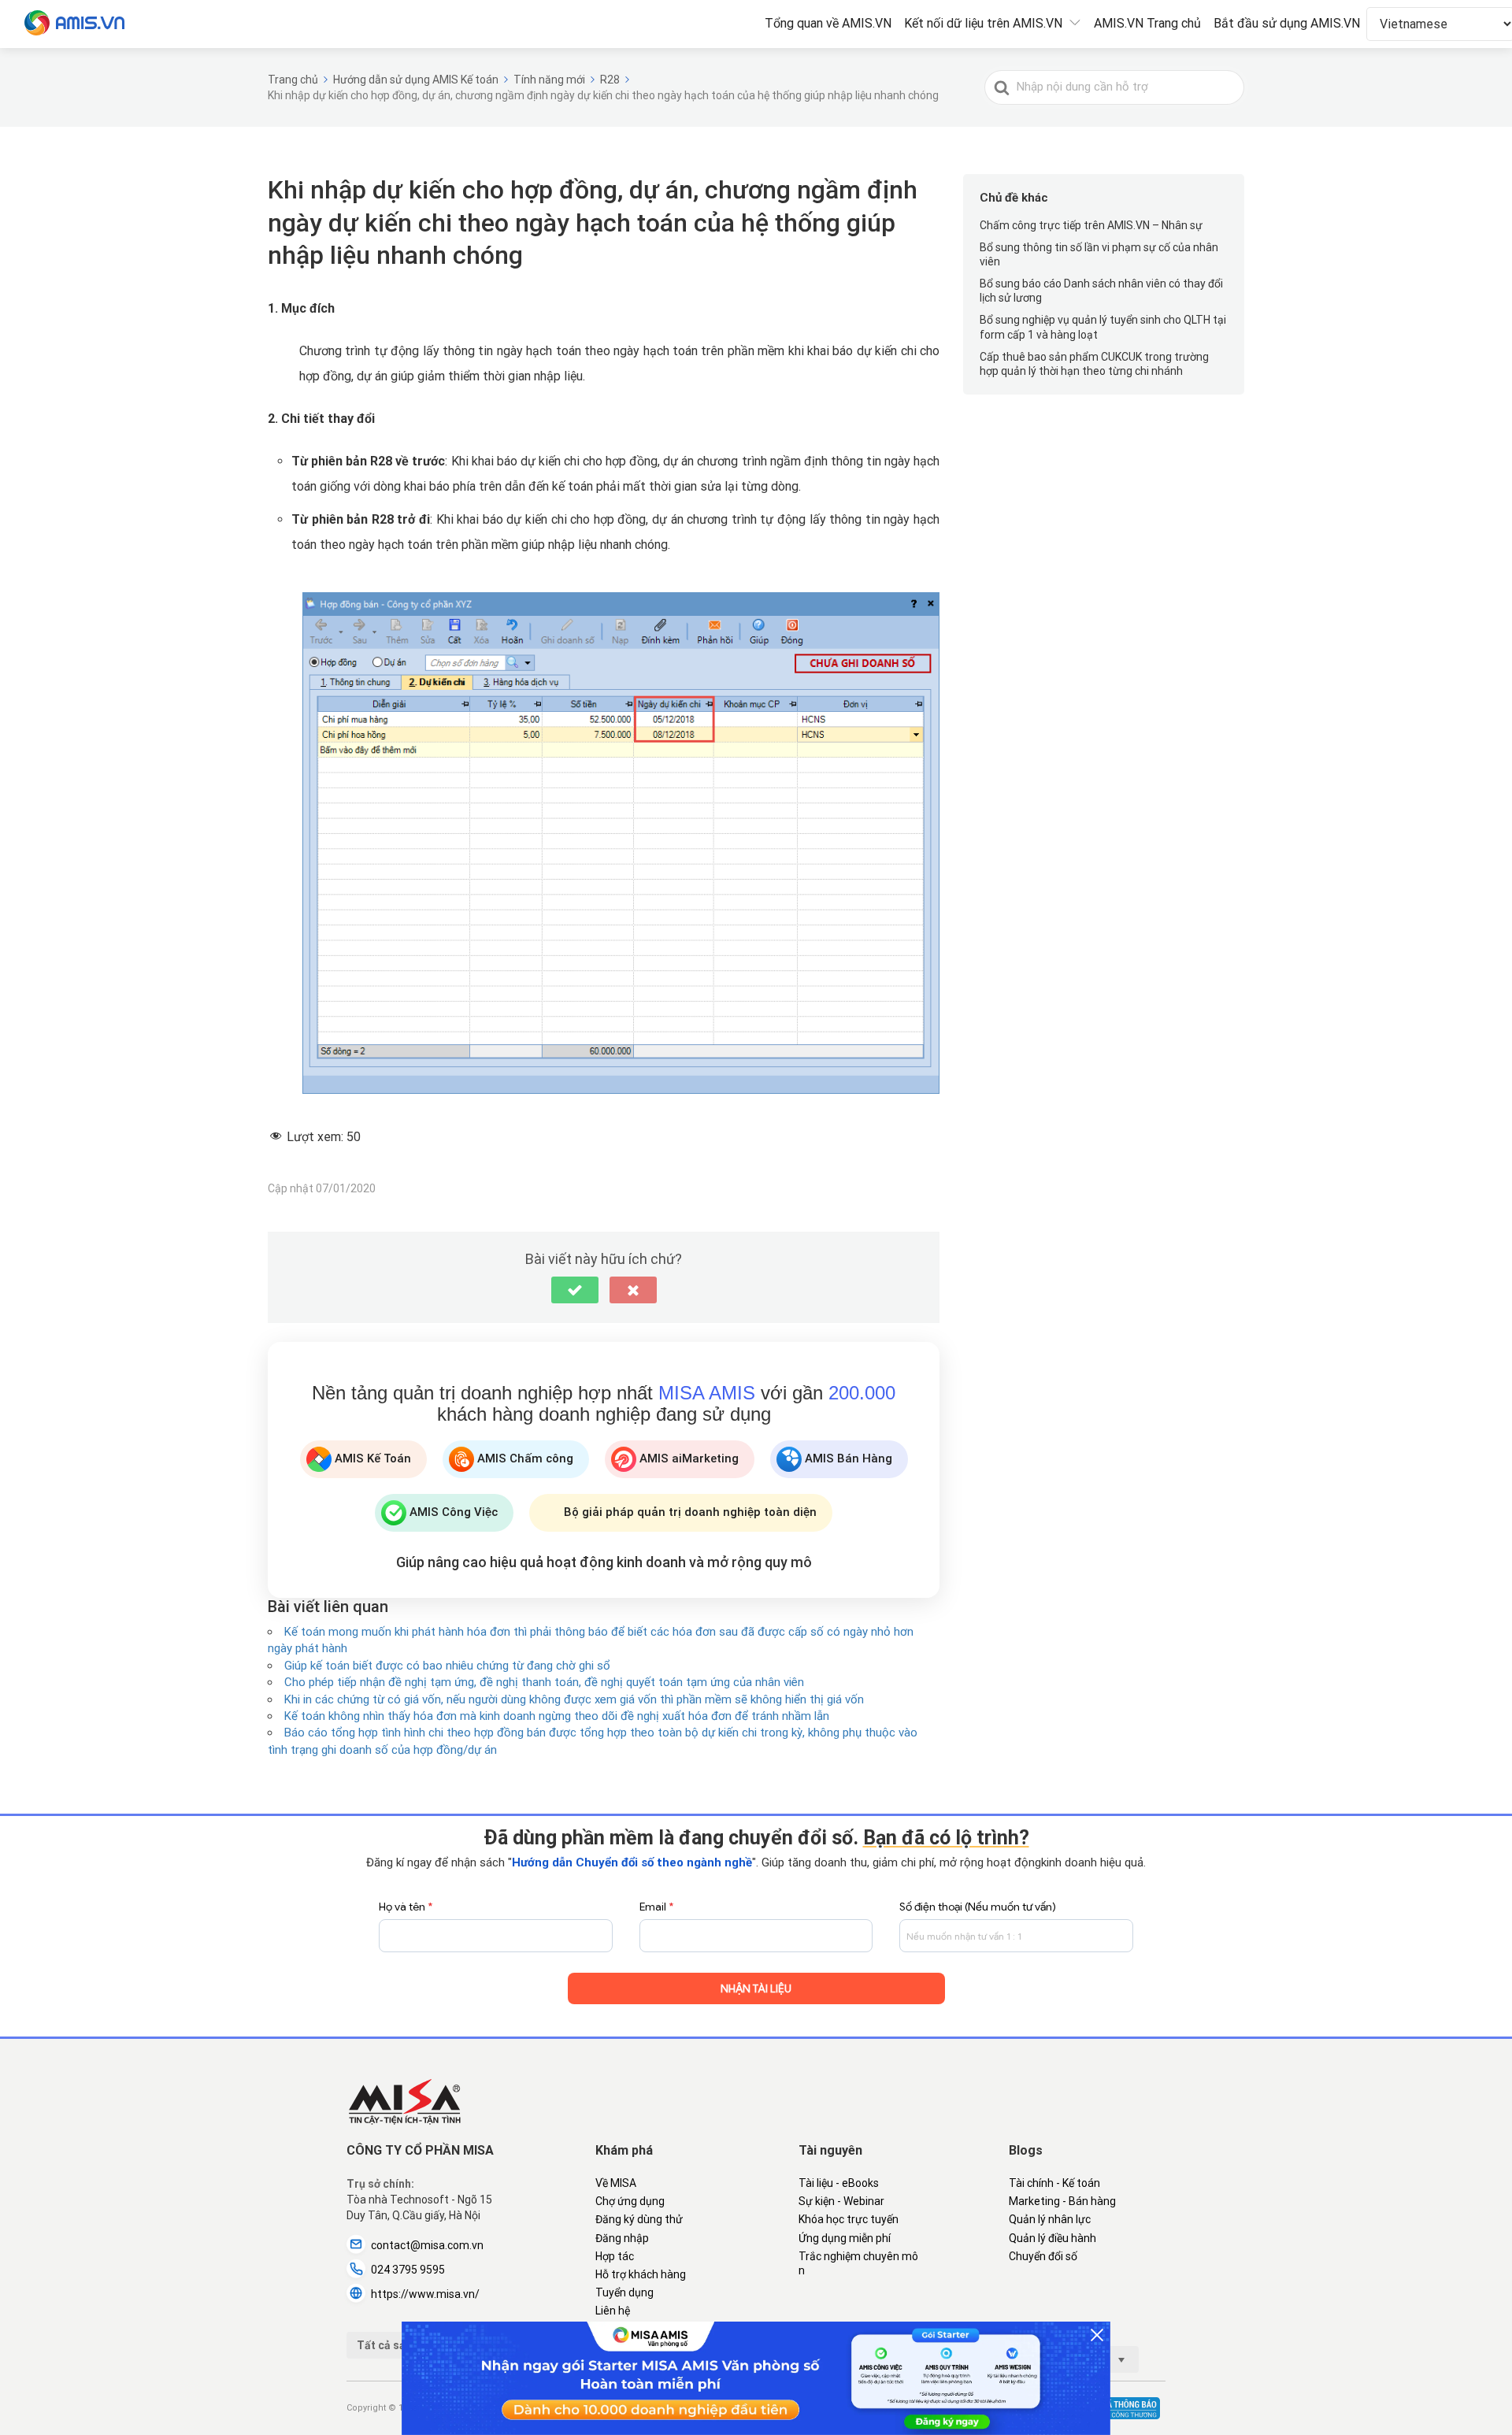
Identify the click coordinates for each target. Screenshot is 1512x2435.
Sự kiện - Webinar (841, 2201)
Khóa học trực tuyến (849, 2219)
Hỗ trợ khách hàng (641, 2274)
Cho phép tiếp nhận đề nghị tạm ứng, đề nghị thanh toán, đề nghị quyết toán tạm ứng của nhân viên (544, 1682)
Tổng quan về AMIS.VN (828, 23)
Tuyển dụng (624, 2292)
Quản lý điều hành (1052, 2238)
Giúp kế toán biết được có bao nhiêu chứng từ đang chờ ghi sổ (447, 1666)
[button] (575, 1290)
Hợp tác (615, 2256)
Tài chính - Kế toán (1054, 2183)
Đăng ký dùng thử (639, 2219)
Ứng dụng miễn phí (845, 2238)
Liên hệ (613, 2311)
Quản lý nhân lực (1050, 2219)
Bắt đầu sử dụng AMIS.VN (1287, 23)
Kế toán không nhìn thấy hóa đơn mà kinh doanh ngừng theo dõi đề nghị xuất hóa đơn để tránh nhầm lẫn (557, 1716)
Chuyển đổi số (1043, 2256)
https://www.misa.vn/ (425, 2294)
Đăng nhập (622, 2238)
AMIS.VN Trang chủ (1147, 23)
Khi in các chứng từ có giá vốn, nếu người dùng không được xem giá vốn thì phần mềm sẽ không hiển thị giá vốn (574, 1699)
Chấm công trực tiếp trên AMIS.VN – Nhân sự (1091, 225)
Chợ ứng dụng (630, 2201)
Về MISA (616, 2183)
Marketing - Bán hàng (1062, 2201)
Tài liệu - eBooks (839, 2183)
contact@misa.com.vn (427, 2245)
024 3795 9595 (408, 2270)
